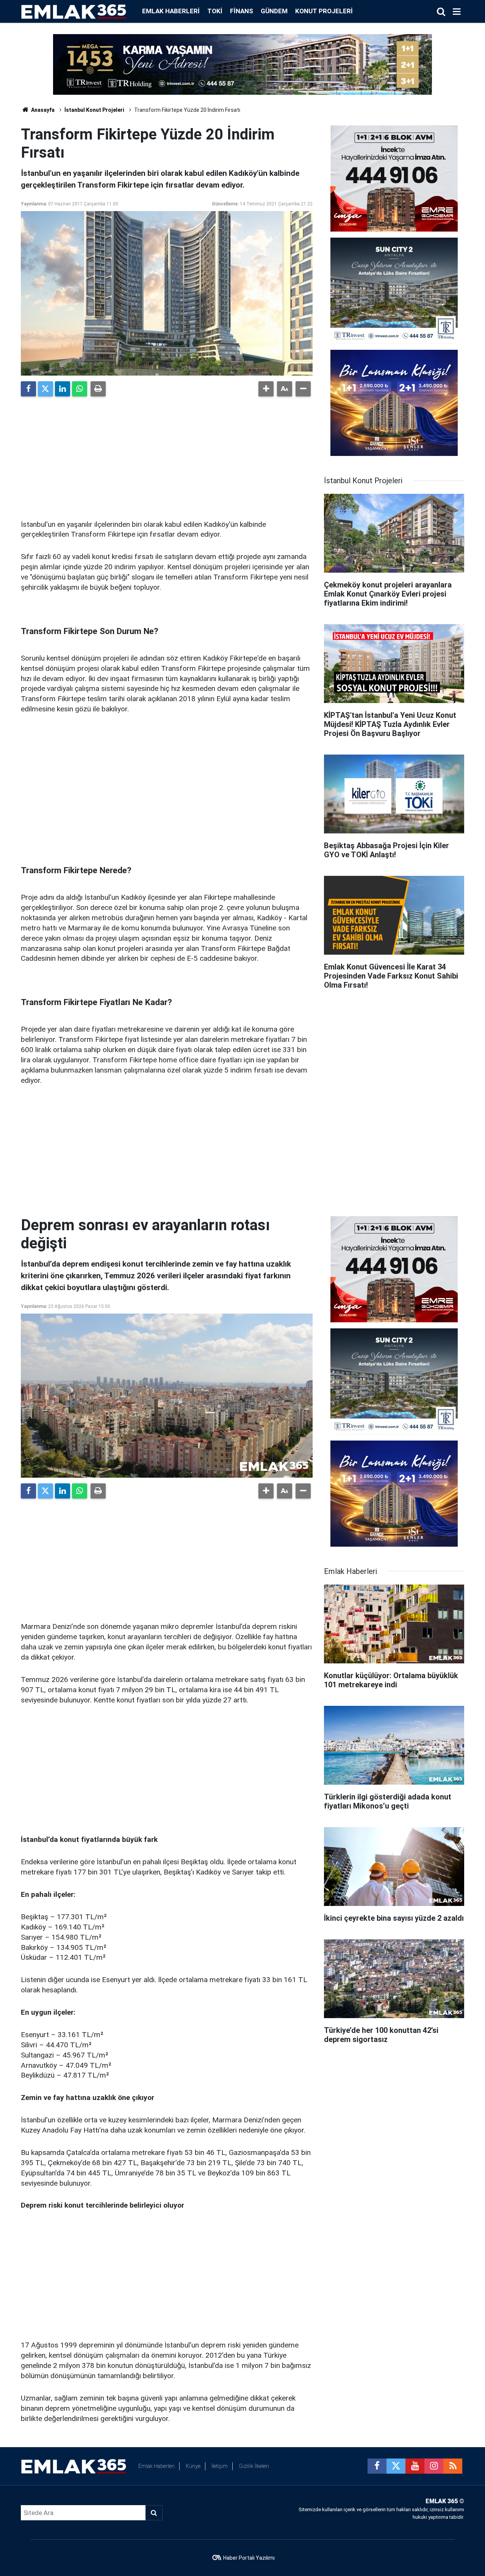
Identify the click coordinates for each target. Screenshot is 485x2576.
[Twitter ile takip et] (396, 2466)
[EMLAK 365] (74, 11)
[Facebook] (28, 389)
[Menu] (457, 12)
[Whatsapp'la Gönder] (80, 389)
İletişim (220, 2466)
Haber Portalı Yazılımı (249, 2558)
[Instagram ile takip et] (434, 2466)
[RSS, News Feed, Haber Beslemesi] (453, 2466)
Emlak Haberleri (171, 11)
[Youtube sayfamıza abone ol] (415, 2466)
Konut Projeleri (324, 11)
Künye (193, 2466)
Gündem (274, 11)
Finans (242, 11)
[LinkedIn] (63, 389)
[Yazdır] (98, 389)
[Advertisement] (167, 455)
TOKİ (215, 11)
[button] (266, 389)
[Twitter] (45, 389)
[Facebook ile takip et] (377, 2466)
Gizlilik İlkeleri (254, 2466)
